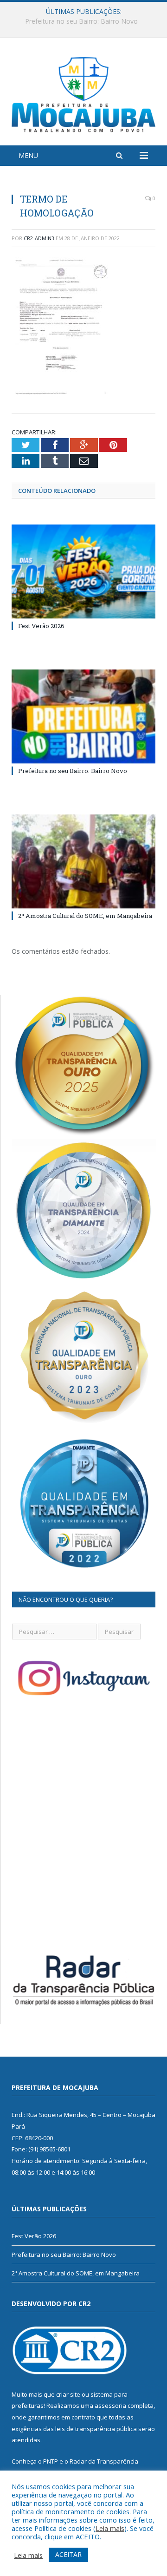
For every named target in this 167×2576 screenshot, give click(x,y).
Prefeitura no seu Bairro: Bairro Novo (81, 21)
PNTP (51, 2461)
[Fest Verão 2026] (83, 572)
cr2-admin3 (39, 238)
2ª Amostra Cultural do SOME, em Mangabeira (85, 916)
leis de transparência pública (96, 2429)
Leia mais (110, 2528)
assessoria (110, 2406)
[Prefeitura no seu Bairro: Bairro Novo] (83, 717)
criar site (68, 2394)
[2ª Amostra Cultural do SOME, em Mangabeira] (83, 862)
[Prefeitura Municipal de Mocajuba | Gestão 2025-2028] (83, 93)
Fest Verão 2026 (41, 626)
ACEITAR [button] (68, 2554)
